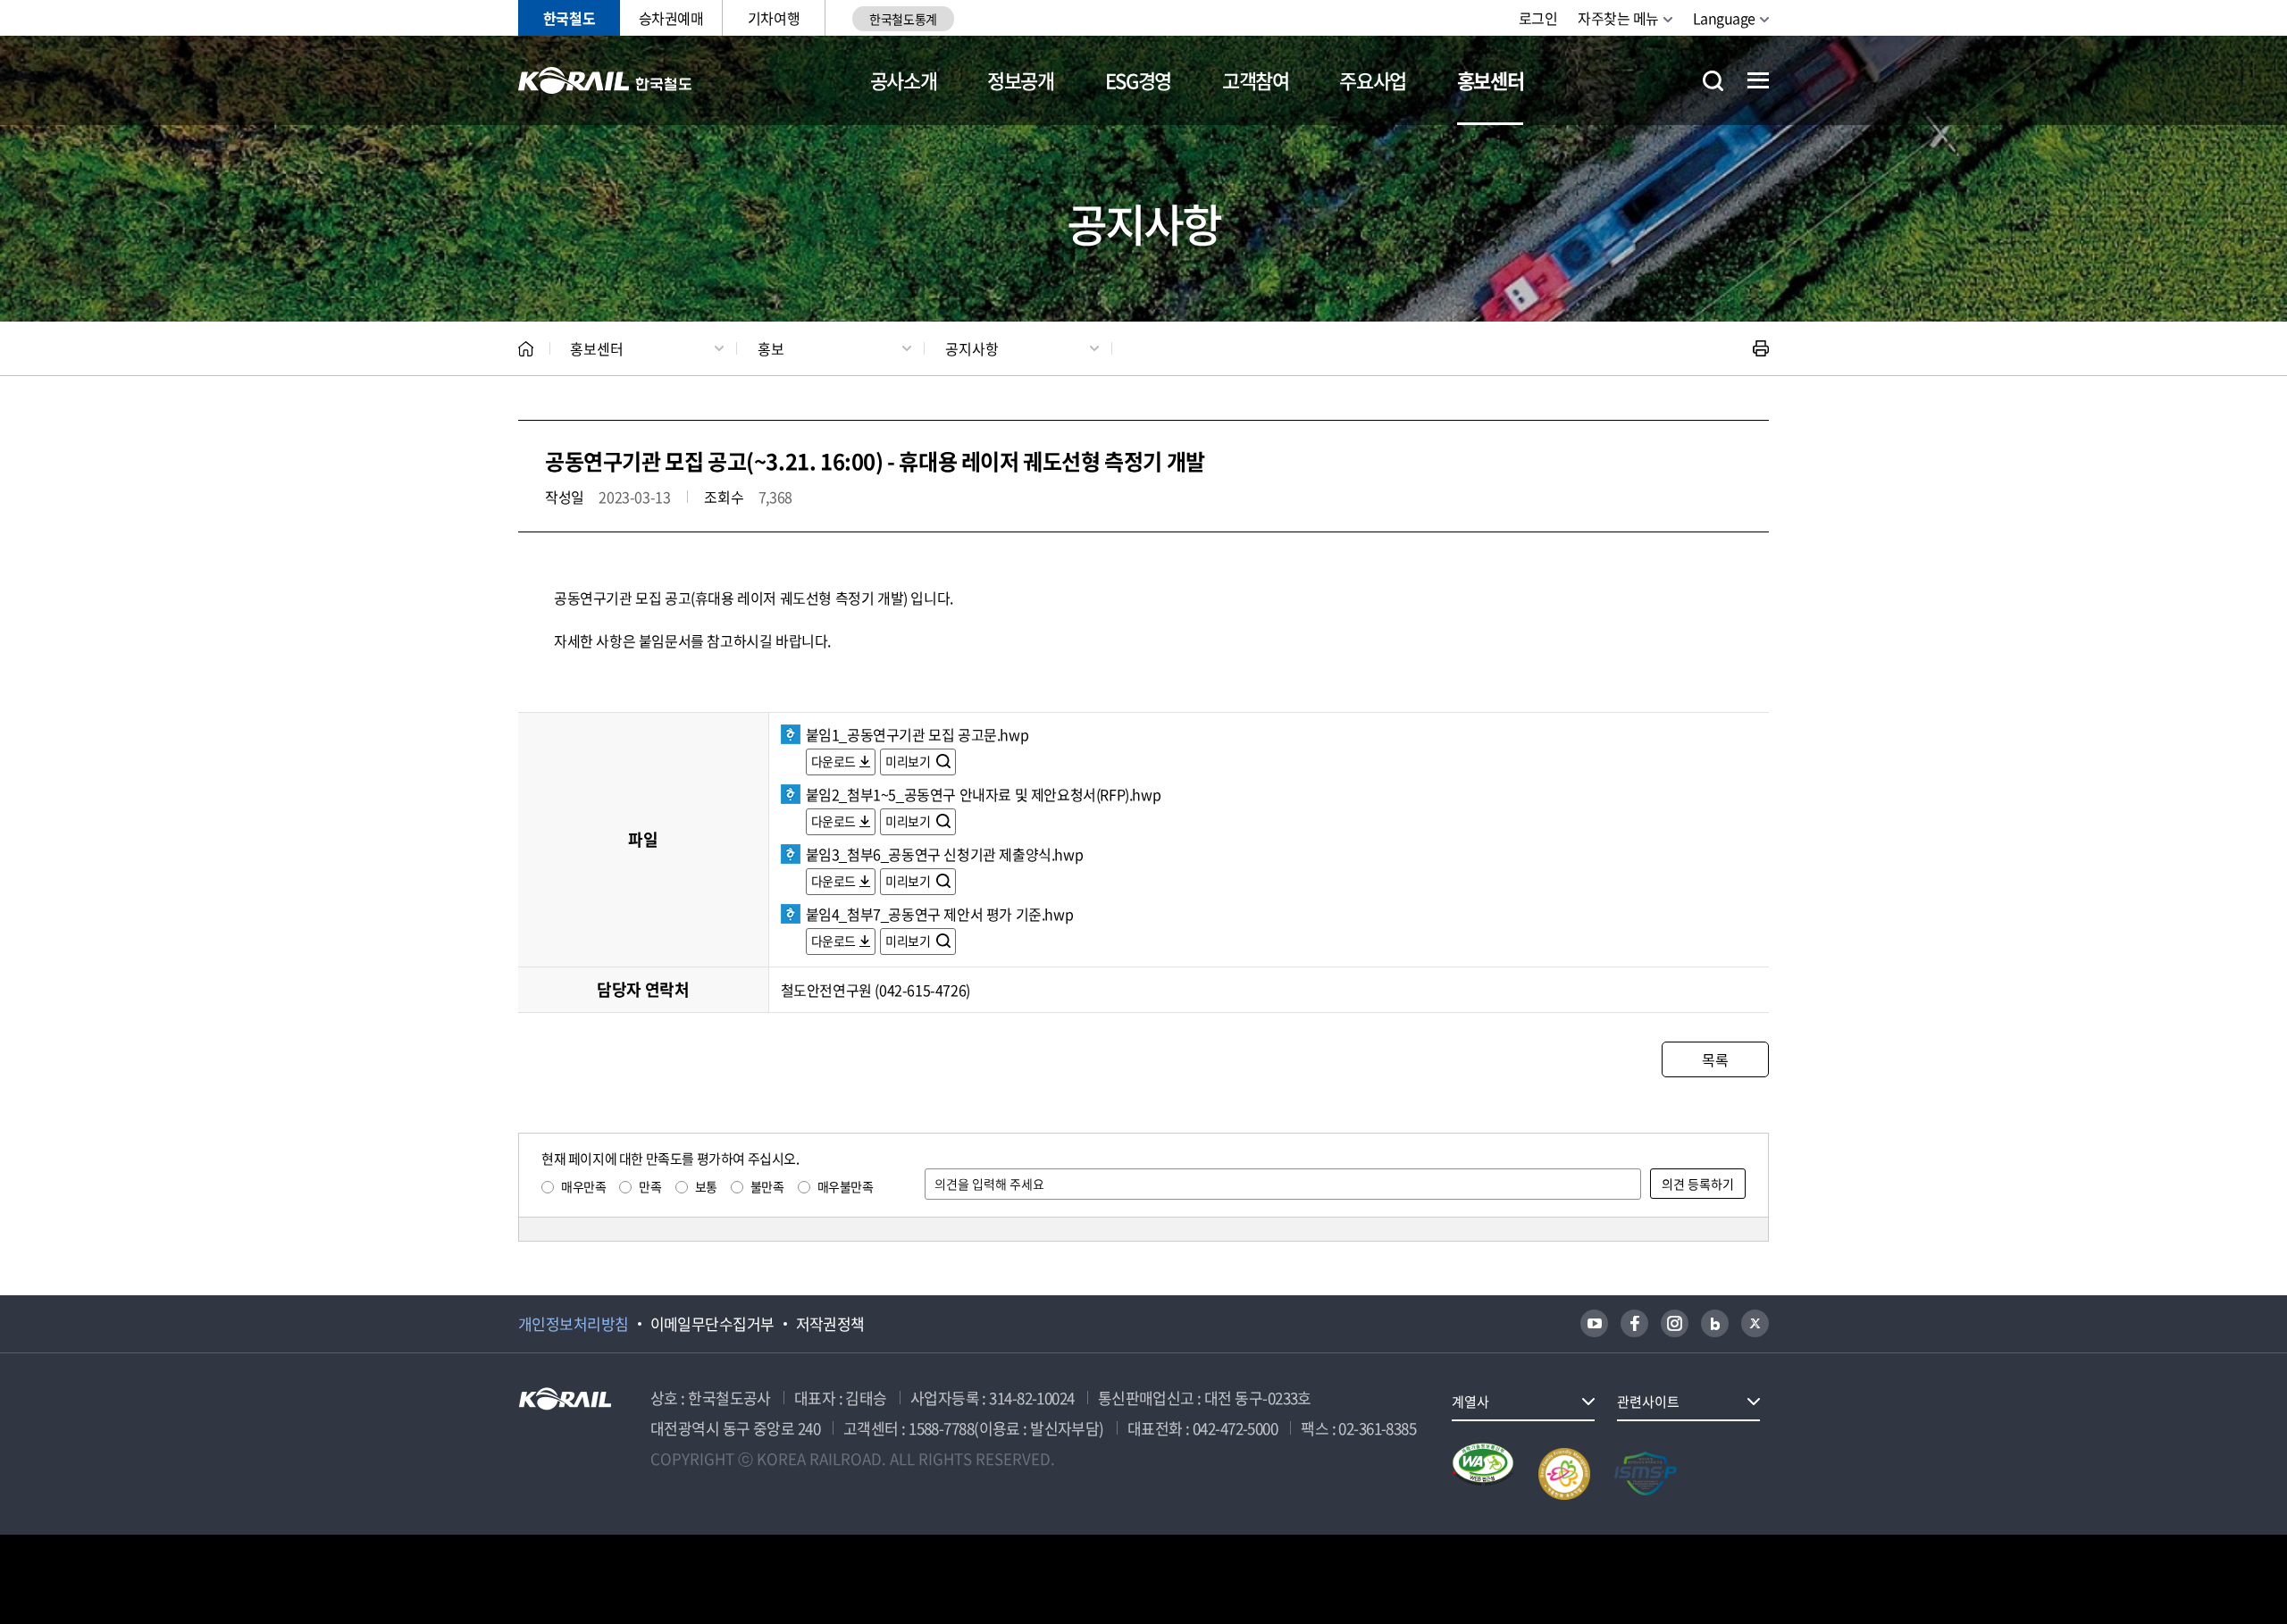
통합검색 (1713, 81)
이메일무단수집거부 (712, 1324)
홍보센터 (1491, 80)
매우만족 (583, 1186)
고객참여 (1256, 80)
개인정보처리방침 (574, 1324)
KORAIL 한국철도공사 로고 (605, 80)
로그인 (1538, 18)
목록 (1715, 1059)
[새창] (1594, 1323)
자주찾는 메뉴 (1618, 18)
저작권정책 (830, 1324)
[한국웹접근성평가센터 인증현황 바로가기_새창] (1483, 1474)
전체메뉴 (1758, 80)
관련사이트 (1648, 1402)
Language (1724, 18)
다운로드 (834, 761)
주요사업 (1373, 80)
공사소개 (904, 80)
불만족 (767, 1186)
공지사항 (972, 348)
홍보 (771, 348)
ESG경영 (1138, 80)
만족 (650, 1186)
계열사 (1470, 1402)
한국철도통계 (903, 19)
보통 (706, 1186)
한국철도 (569, 18)
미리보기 (909, 761)
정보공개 (1021, 80)
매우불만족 (846, 1186)
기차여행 (774, 18)
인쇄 (1761, 348)
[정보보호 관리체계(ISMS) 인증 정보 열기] (1646, 1474)
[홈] (526, 349)
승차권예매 (671, 18)
